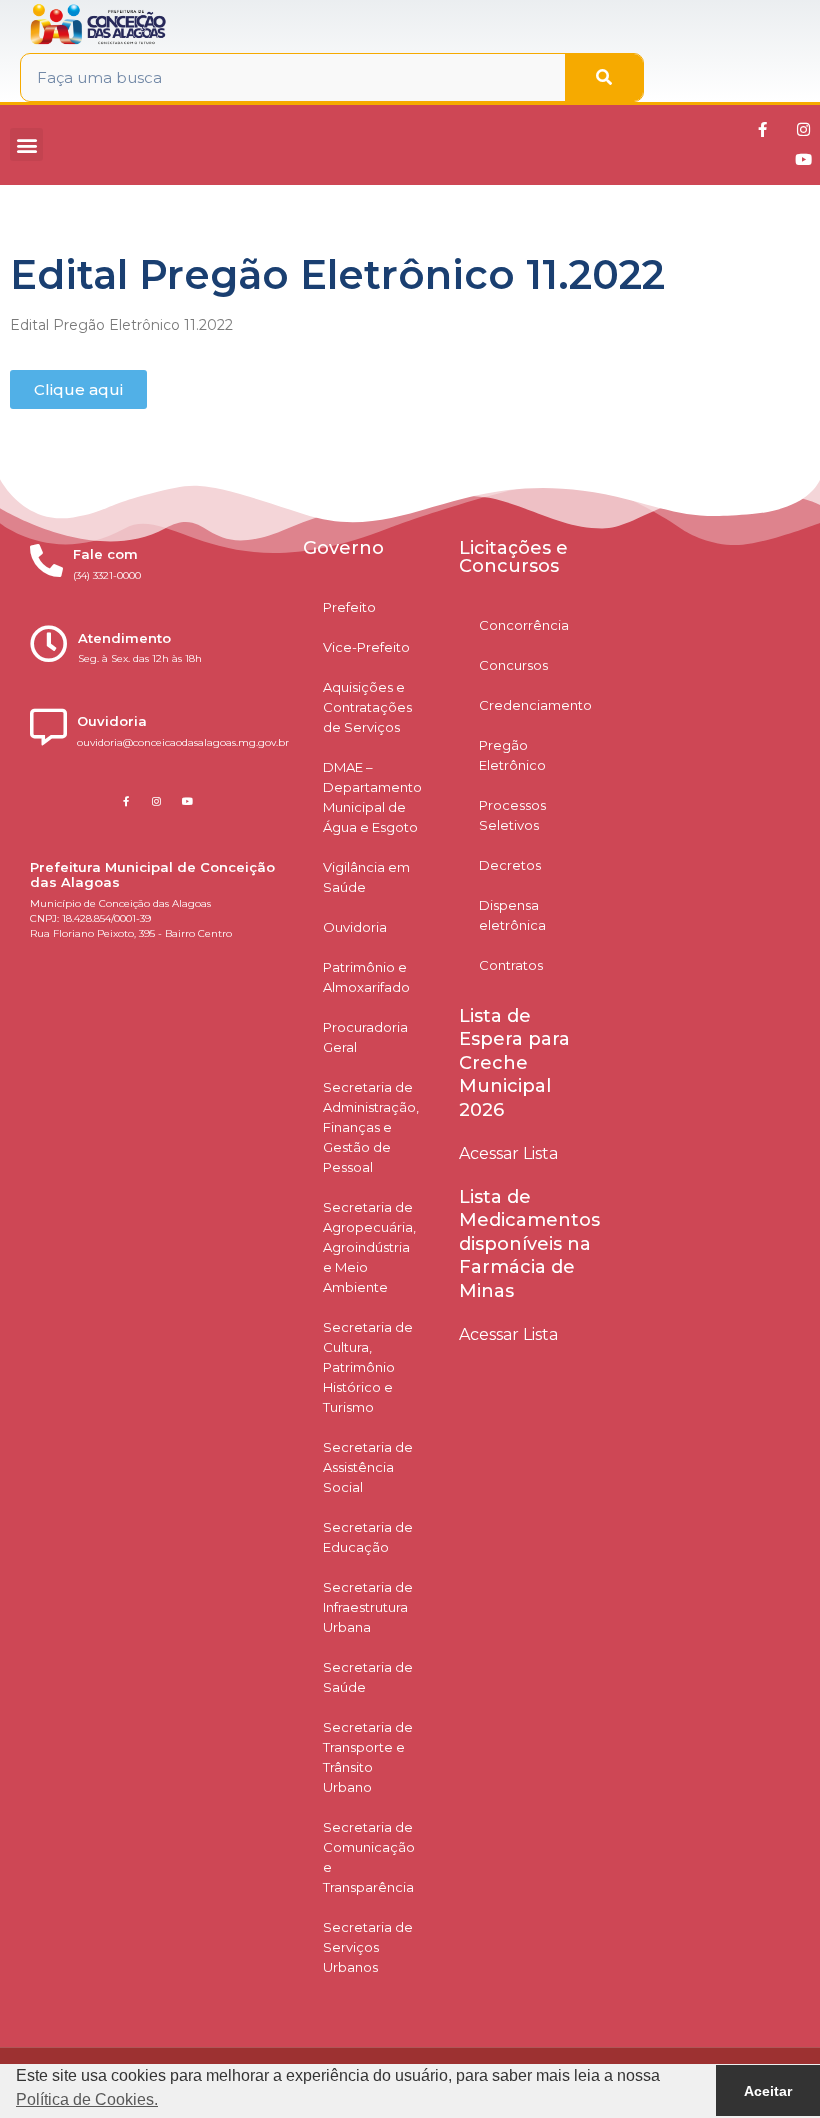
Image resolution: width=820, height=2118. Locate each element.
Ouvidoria (355, 927)
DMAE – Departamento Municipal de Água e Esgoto (372, 797)
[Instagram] (804, 130)
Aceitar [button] (768, 2091)
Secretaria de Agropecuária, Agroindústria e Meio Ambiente (369, 1247)
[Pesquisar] (604, 77)
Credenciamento (535, 705)
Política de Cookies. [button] (87, 2099)
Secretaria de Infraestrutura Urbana (368, 1607)
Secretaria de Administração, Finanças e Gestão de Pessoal (371, 1127)
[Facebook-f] (763, 130)
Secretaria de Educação (368, 1537)
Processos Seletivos (512, 815)
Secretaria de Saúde (368, 1677)
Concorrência (524, 625)
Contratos (511, 965)
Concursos (513, 665)
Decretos (510, 865)
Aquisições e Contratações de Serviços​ (367, 707)
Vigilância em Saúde (366, 877)
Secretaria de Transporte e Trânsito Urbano (368, 1757)
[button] (26, 144)
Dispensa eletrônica (512, 915)
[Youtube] (804, 160)
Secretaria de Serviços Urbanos (368, 1947)
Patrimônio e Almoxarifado (366, 977)
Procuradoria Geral (365, 1037)
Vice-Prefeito (366, 647)
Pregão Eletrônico (512, 755)
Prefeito (349, 607)
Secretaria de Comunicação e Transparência (369, 1857)
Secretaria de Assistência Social (368, 1467)
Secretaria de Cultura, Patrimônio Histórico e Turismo (368, 1367)
